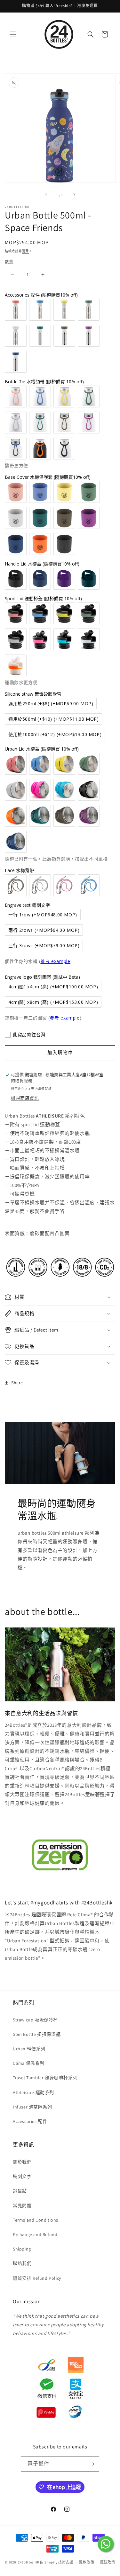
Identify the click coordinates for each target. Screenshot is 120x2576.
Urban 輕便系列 (29, 2049)
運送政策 (108, 2562)
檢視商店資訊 (25, 1098)
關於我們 (22, 2162)
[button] (13, 34)
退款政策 (87, 2562)
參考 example (55, 961)
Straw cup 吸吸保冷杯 (35, 2020)
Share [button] (17, 1383)
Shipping (22, 2249)
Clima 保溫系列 (29, 2063)
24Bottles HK (28, 2562)
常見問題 (22, 2206)
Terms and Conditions (36, 2220)
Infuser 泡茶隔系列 (32, 2107)
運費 (25, 251)
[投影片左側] (46, 195)
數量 (9, 262)
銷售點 (20, 2191)
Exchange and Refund (35, 2234)
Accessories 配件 (30, 2121)
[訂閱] (92, 2464)
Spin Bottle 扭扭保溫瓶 (37, 2034)
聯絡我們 (22, 2263)
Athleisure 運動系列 (33, 2092)
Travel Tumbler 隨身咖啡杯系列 (45, 2078)
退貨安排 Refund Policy (37, 2278)
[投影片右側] (74, 195)
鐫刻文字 (22, 2176)
